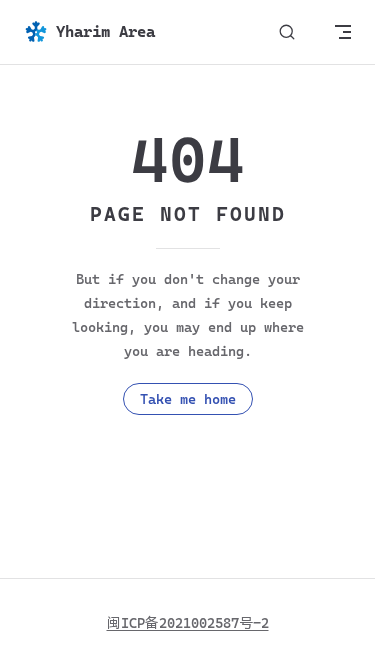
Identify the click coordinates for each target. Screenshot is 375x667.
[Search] (287, 32)
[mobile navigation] (343, 32)
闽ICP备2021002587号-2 (188, 623)
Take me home (188, 399)
